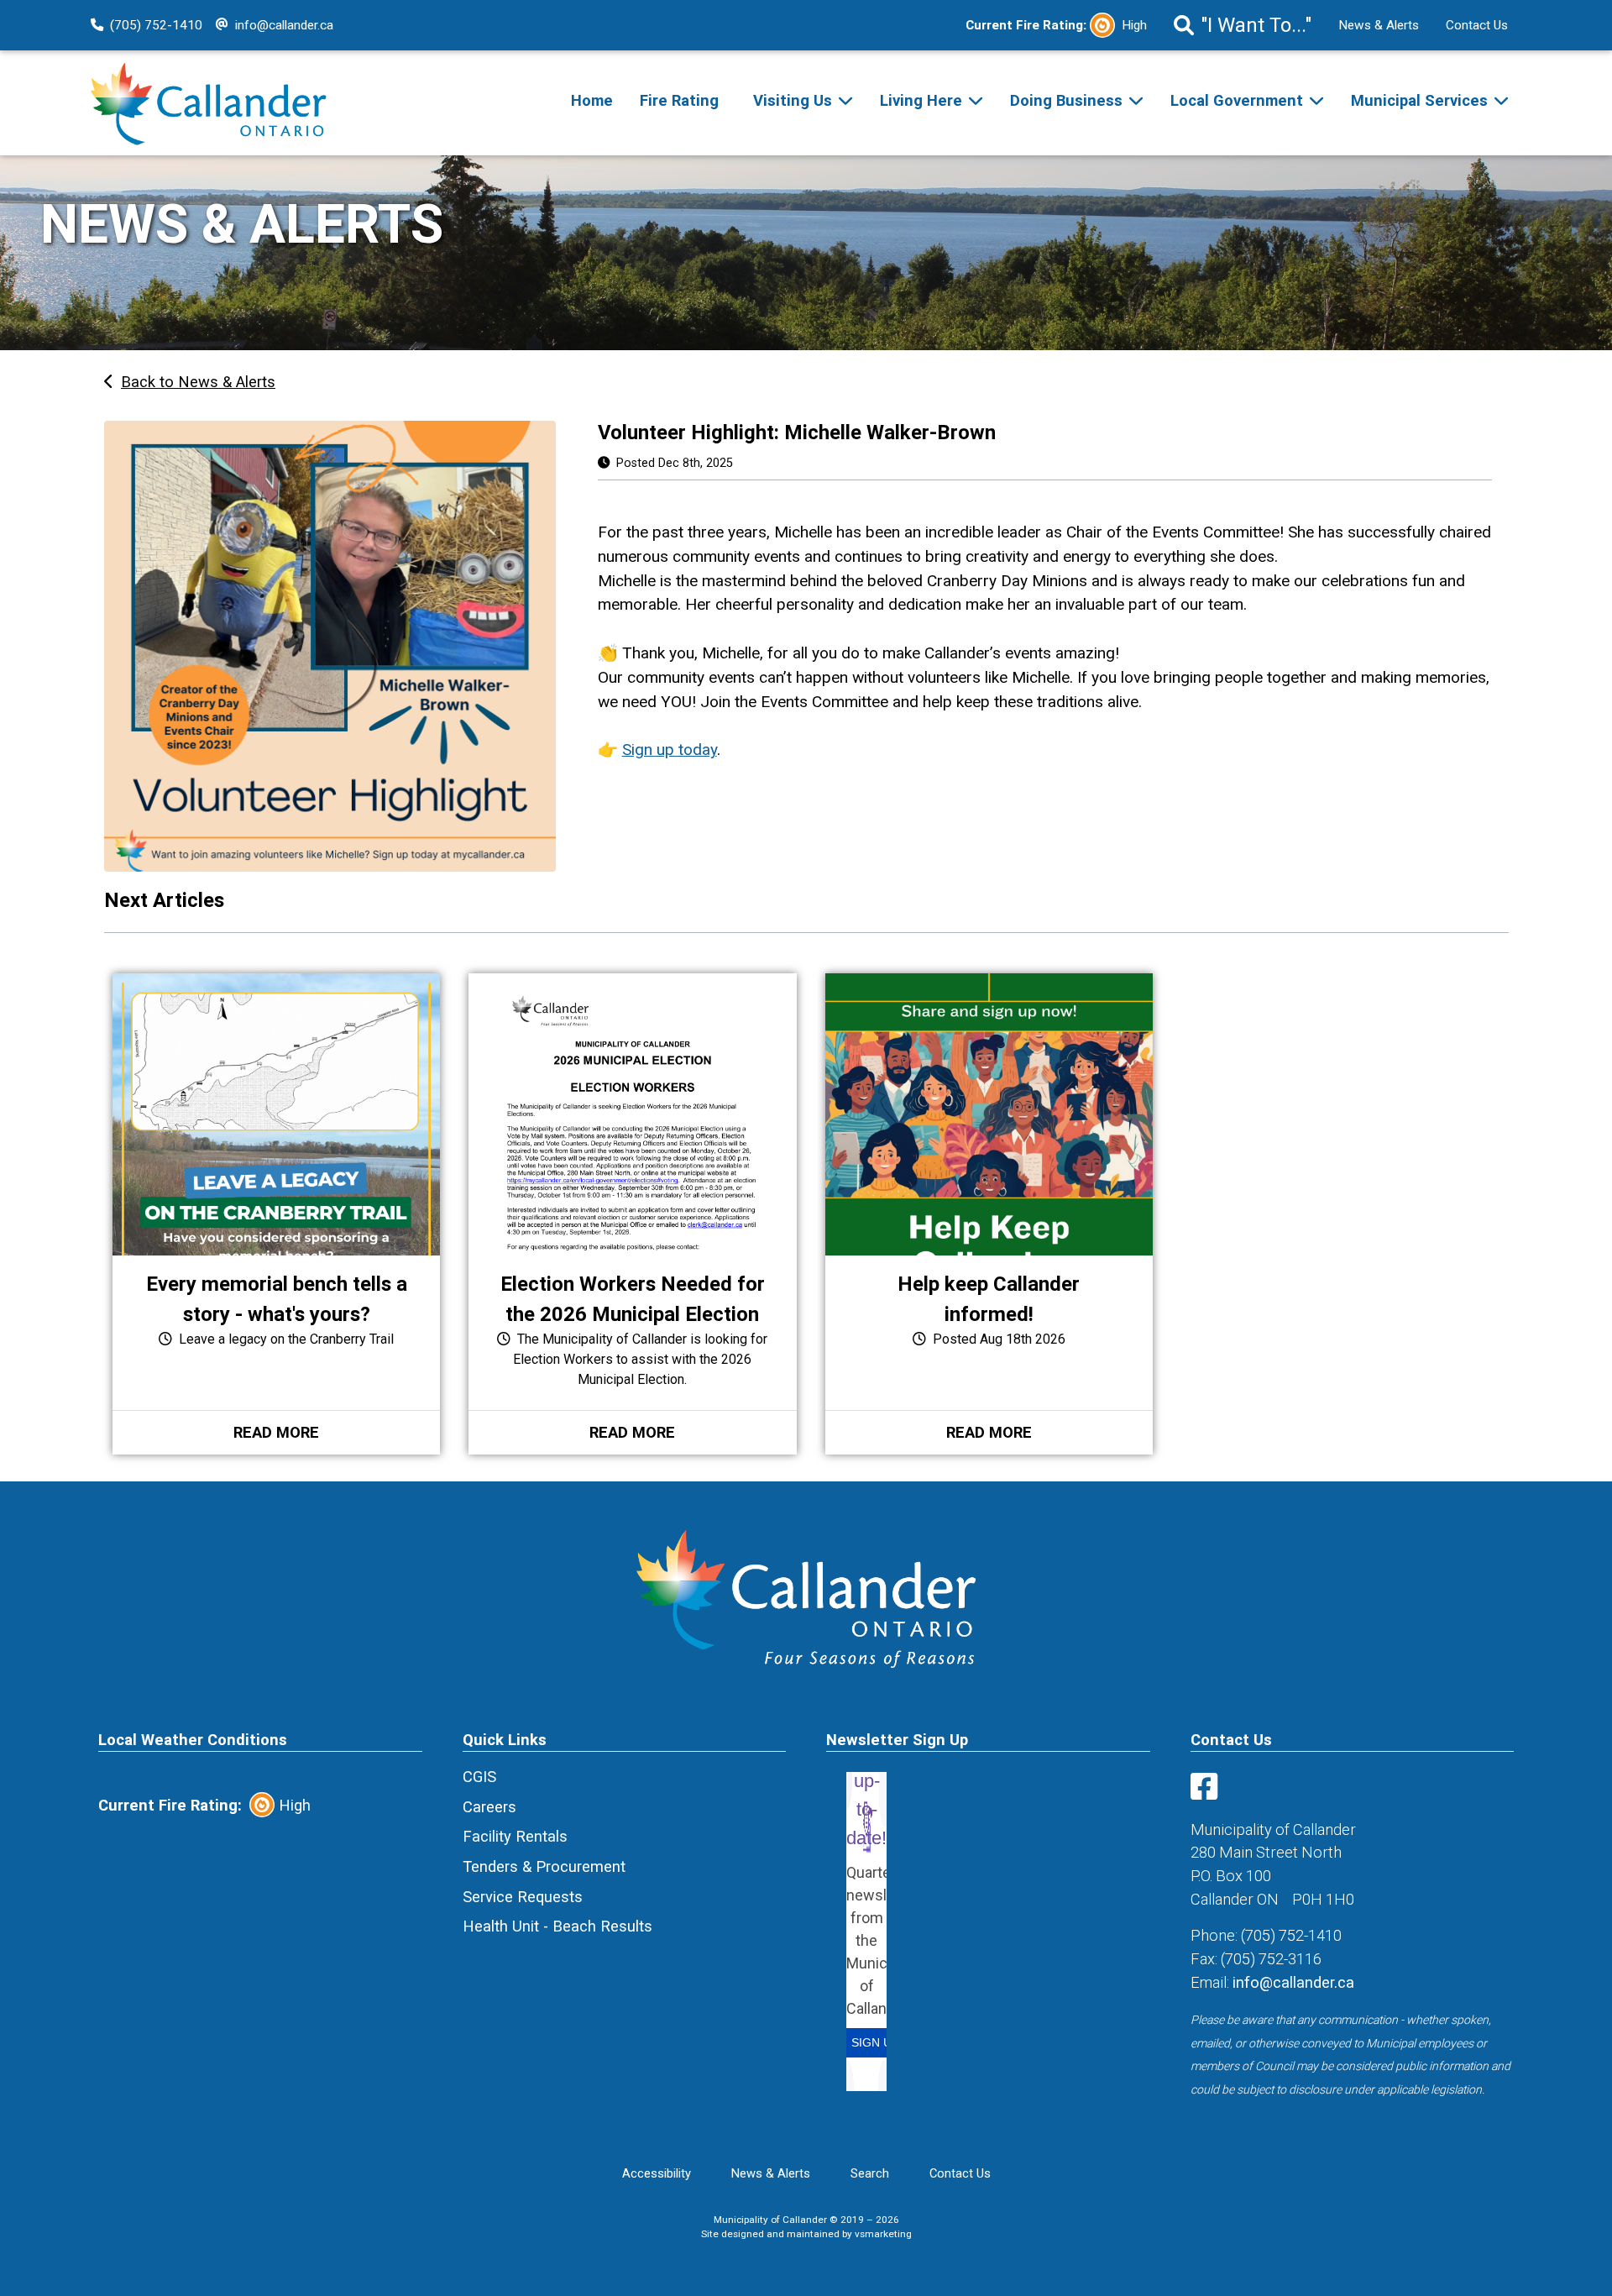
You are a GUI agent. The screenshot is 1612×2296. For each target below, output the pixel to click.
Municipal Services (1419, 100)
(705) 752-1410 (156, 25)
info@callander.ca (284, 25)
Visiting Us (793, 100)
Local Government (1237, 100)
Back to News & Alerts (198, 382)
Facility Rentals (515, 1836)
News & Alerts (1379, 25)
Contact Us (1477, 25)
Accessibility (657, 2173)
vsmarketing (883, 2234)
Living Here (921, 100)
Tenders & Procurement (544, 1866)
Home (592, 100)
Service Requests (523, 1897)
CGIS (479, 1777)
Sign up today (670, 750)
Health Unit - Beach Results (557, 1926)
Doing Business (1066, 100)
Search (870, 2173)
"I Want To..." (1256, 25)
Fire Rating (679, 100)
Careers (489, 1807)
